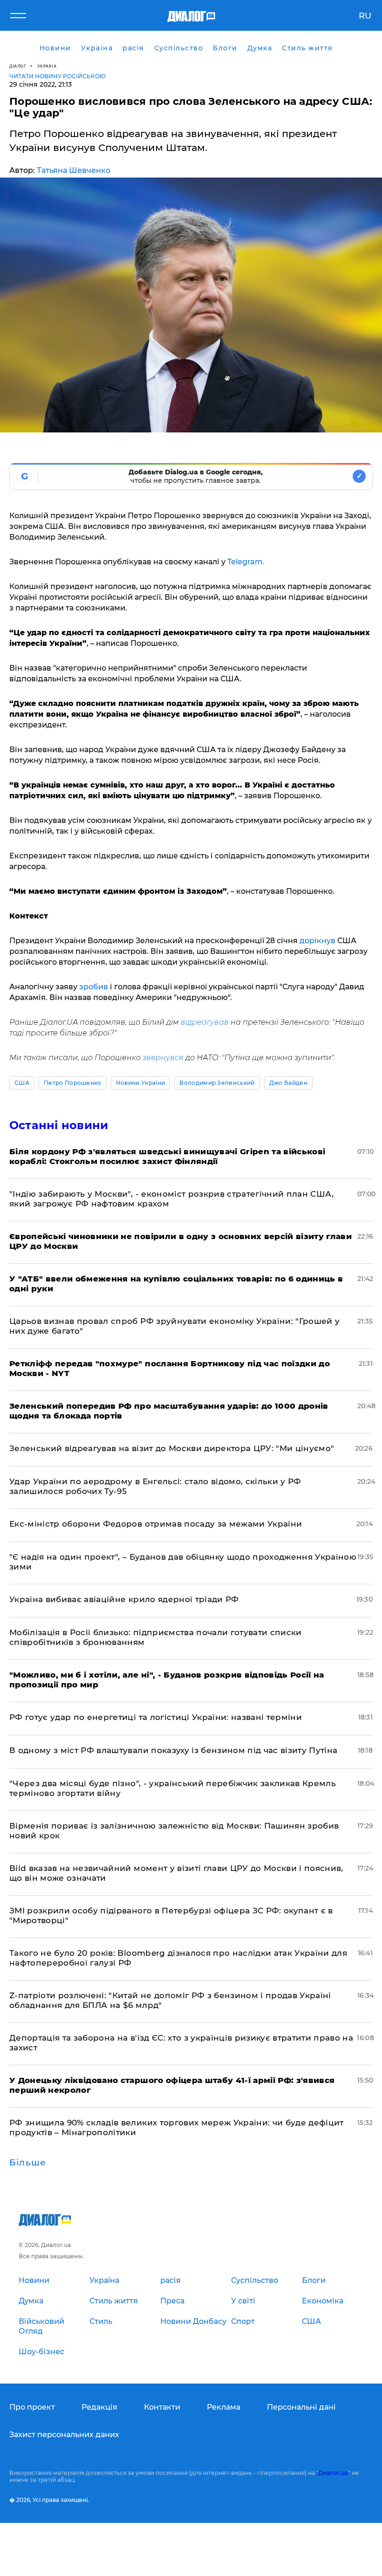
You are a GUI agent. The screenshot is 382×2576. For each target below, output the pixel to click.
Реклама (224, 2407)
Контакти (162, 2407)
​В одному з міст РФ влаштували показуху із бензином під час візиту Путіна (173, 1750)
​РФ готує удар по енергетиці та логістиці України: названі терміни (156, 1717)
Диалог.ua (333, 2473)
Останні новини (59, 1125)
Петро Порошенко (73, 1083)
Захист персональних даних (64, 2435)
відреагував (204, 1022)
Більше (28, 2163)
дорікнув (318, 941)
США (22, 1083)
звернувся (163, 1058)
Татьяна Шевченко (74, 170)
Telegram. (245, 562)
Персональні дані (301, 2407)
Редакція (99, 2407)
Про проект (32, 2407)
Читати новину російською (58, 76)
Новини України (140, 1083)
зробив (94, 987)
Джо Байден (288, 1083)
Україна (47, 66)
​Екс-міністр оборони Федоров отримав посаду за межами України (156, 1524)
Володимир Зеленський (217, 1083)
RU (365, 16)
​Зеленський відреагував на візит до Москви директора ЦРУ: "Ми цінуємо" (172, 1448)
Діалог (18, 66)
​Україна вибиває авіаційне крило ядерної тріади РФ (124, 1599)
